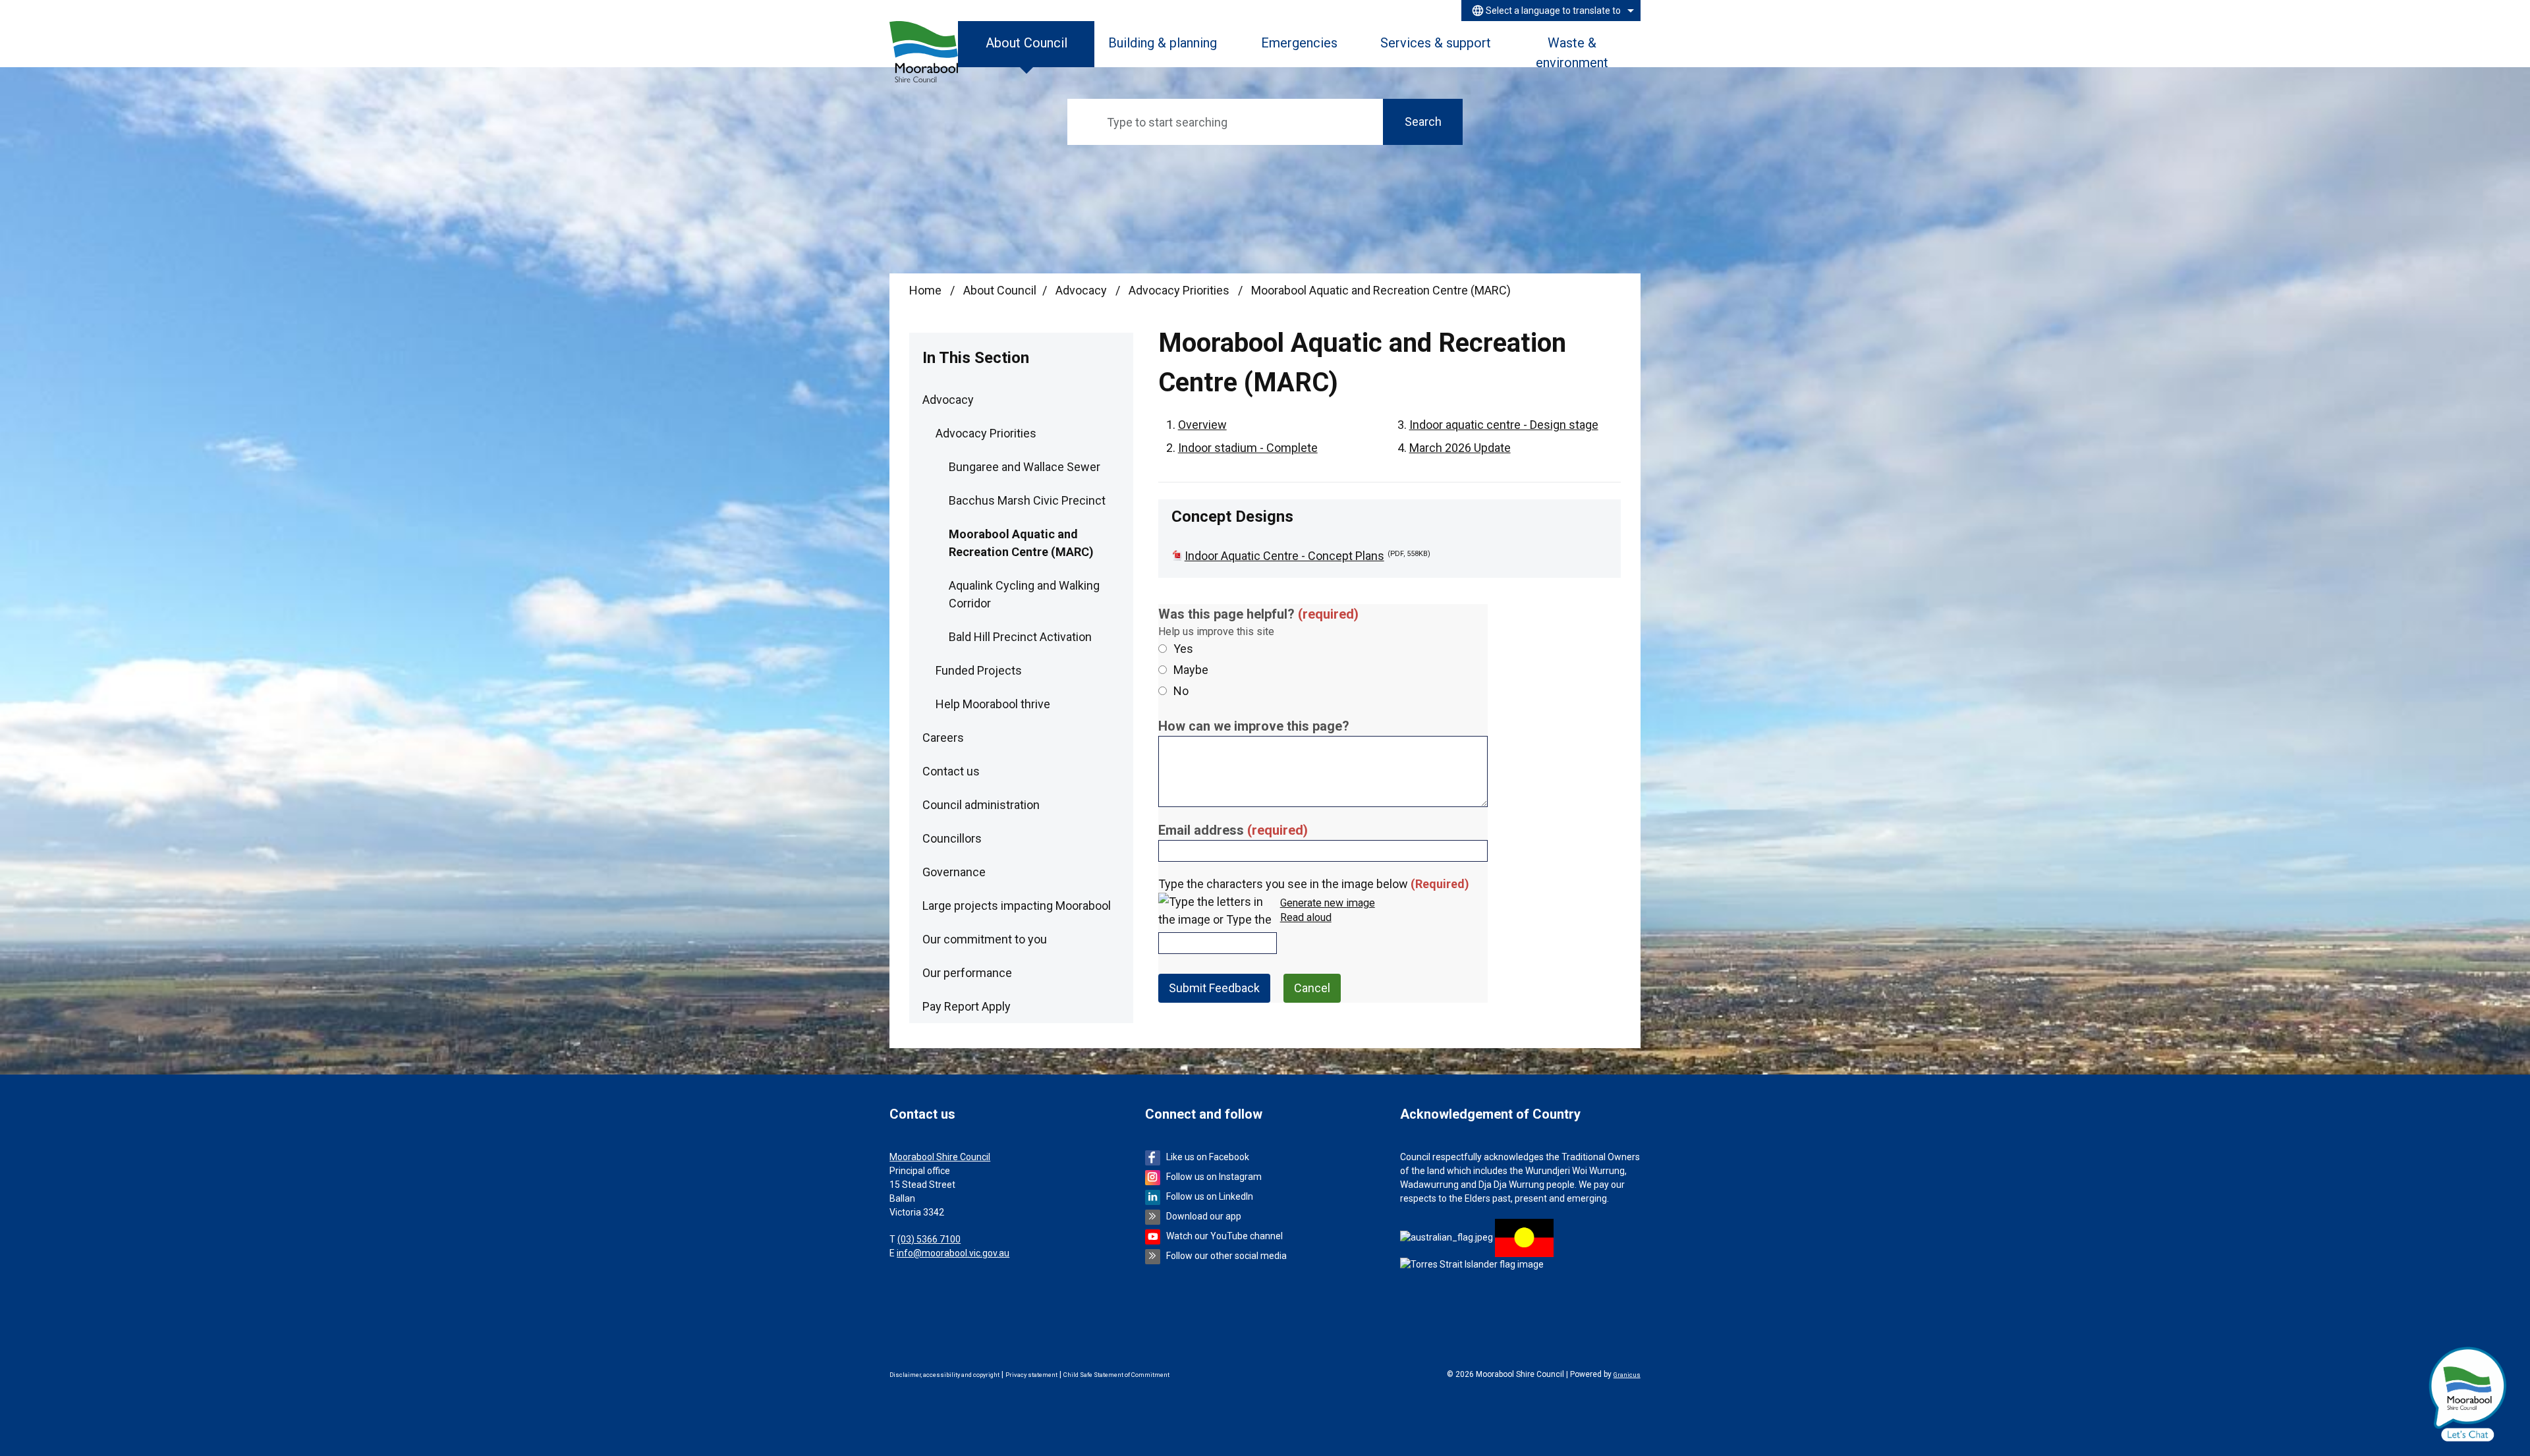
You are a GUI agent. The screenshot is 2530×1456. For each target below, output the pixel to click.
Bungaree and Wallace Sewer (1025, 467)
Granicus (1627, 1375)
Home (925, 290)
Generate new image (1328, 904)
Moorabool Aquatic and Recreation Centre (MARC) (1021, 543)
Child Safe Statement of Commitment (1116, 1375)
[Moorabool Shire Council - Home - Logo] (924, 52)
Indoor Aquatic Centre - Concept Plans (1307, 556)
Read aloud (1306, 918)
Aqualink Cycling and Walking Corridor (1024, 594)
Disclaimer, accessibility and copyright (944, 1375)
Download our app (1204, 1216)
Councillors (952, 838)
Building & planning (1163, 43)
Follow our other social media (1226, 1256)
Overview (1202, 425)
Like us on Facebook (1208, 1157)
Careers (943, 738)
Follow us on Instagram (1214, 1177)
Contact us (951, 771)
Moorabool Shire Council (940, 1157)
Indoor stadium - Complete (1248, 448)
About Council (1000, 290)
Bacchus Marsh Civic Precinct (1027, 500)
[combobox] (1551, 11)
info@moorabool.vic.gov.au (953, 1253)
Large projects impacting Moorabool (1017, 906)
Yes (1183, 649)
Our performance (967, 973)
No (1181, 691)
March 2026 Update (1460, 448)
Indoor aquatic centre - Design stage (1504, 425)
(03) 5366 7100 (929, 1239)
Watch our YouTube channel (1224, 1236)
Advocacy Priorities (1180, 290)
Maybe (1191, 670)
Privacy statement (1031, 1375)
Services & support (1436, 43)
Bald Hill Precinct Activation (1020, 637)
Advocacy (1082, 290)
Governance (954, 872)
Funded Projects (979, 670)
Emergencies (1299, 43)
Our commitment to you (985, 939)
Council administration (981, 805)
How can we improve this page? (1254, 726)
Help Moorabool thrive (993, 704)
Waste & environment (1572, 51)
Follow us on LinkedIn (1210, 1196)
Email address (1233, 830)
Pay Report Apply (967, 1006)
